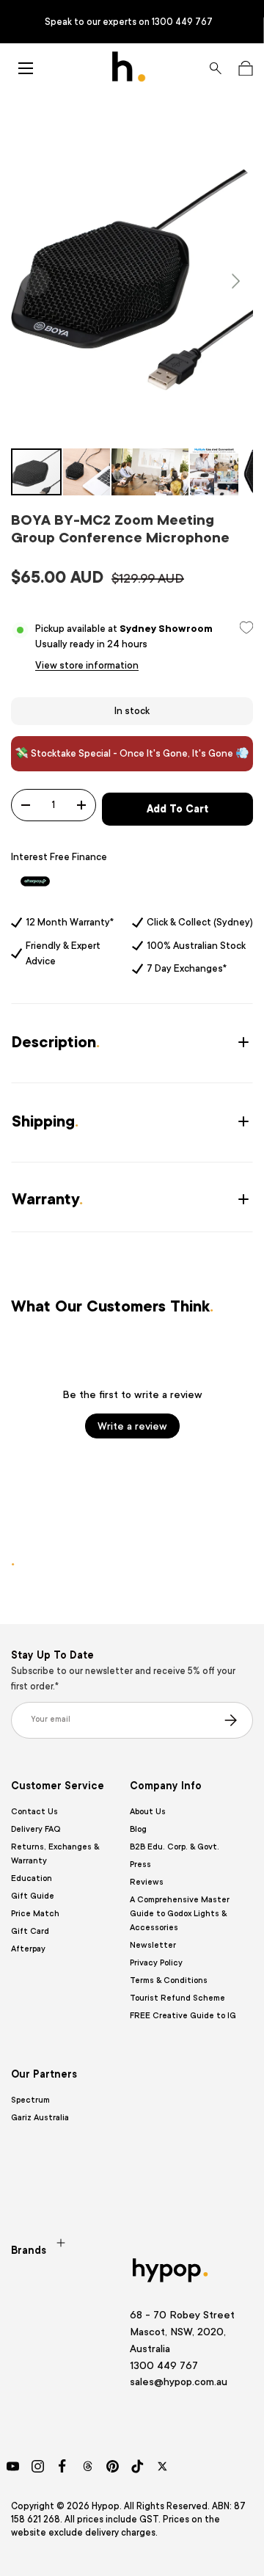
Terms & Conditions (169, 1980)
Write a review (132, 1426)
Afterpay (28, 1949)
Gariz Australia (40, 2118)
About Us (148, 1812)
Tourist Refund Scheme (177, 1998)
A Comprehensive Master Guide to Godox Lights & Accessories (180, 1914)
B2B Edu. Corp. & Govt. (175, 1847)
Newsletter (153, 1945)
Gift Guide (33, 1896)
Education (32, 1878)
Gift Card (30, 1931)
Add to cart (177, 809)
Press (140, 1864)
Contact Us (34, 1812)
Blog (138, 1829)
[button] (245, 68)
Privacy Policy (156, 1963)
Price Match (35, 1914)
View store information (87, 665)
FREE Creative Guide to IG (183, 2016)
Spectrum (30, 2100)
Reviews (147, 1882)
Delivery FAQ (36, 1829)
